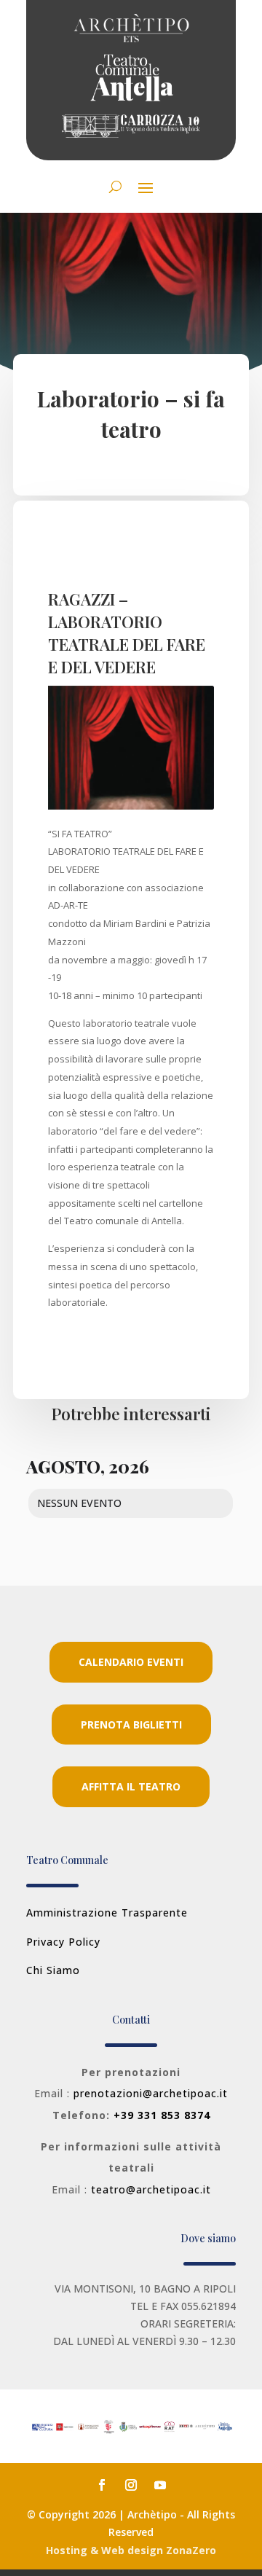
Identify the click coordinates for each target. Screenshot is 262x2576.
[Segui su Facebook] (102, 2485)
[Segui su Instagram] (131, 2485)
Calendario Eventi (131, 1662)
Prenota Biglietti (131, 1724)
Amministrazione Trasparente (107, 1913)
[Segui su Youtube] (160, 2485)
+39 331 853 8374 (162, 2115)
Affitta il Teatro (131, 1786)
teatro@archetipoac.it (151, 2189)
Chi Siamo (53, 1970)
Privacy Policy (63, 1942)
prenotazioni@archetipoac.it (151, 2093)
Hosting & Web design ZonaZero (131, 2550)
